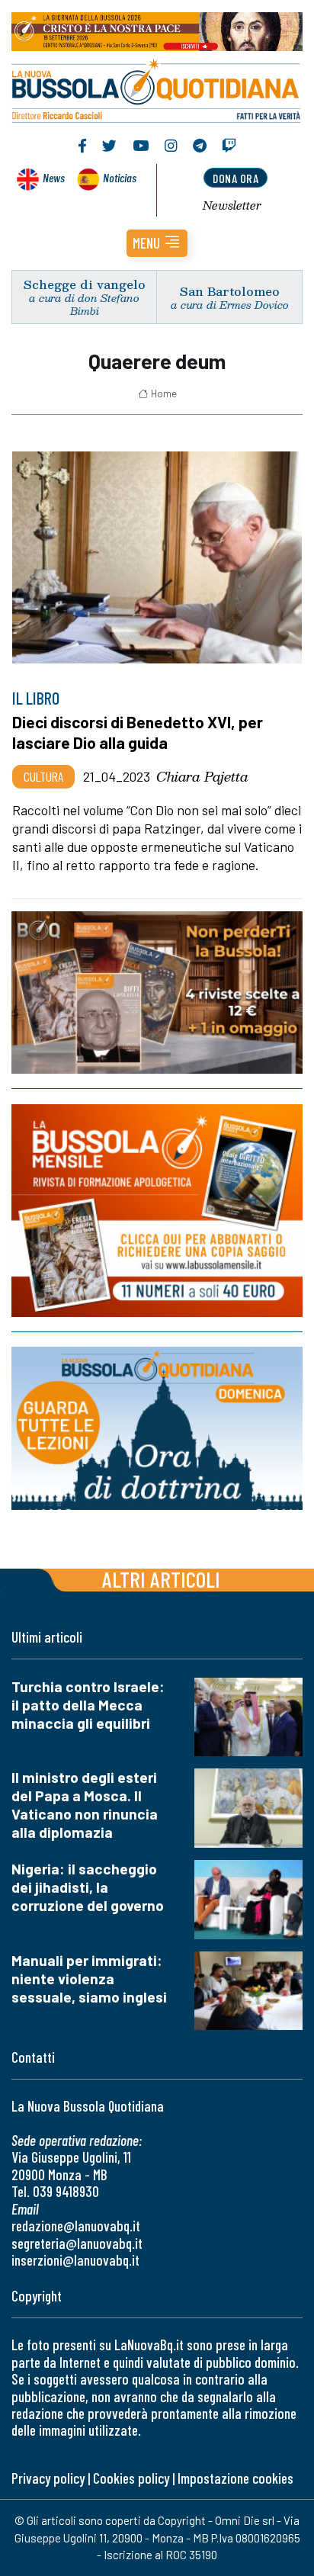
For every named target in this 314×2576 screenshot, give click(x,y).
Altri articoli (161, 1579)
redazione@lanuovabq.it (76, 2226)
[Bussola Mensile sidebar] (157, 1211)
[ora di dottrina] (157, 1428)
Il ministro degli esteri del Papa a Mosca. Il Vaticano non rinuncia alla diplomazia (85, 1805)
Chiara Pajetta (202, 776)
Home (164, 393)
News (54, 177)
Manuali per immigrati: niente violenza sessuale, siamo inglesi (89, 1979)
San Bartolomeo (230, 291)
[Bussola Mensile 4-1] (157, 992)
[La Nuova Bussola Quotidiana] (157, 89)
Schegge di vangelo (85, 284)
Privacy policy (48, 2478)
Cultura (43, 776)
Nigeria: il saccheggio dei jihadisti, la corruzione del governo (88, 1887)
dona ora (235, 178)
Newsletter (232, 205)
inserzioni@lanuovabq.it (75, 2260)
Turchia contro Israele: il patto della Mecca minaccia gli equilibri (88, 1705)
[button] (157, 243)
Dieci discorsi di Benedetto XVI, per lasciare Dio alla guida (138, 732)
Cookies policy (131, 2478)
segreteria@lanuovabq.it (77, 2243)
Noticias (120, 177)
